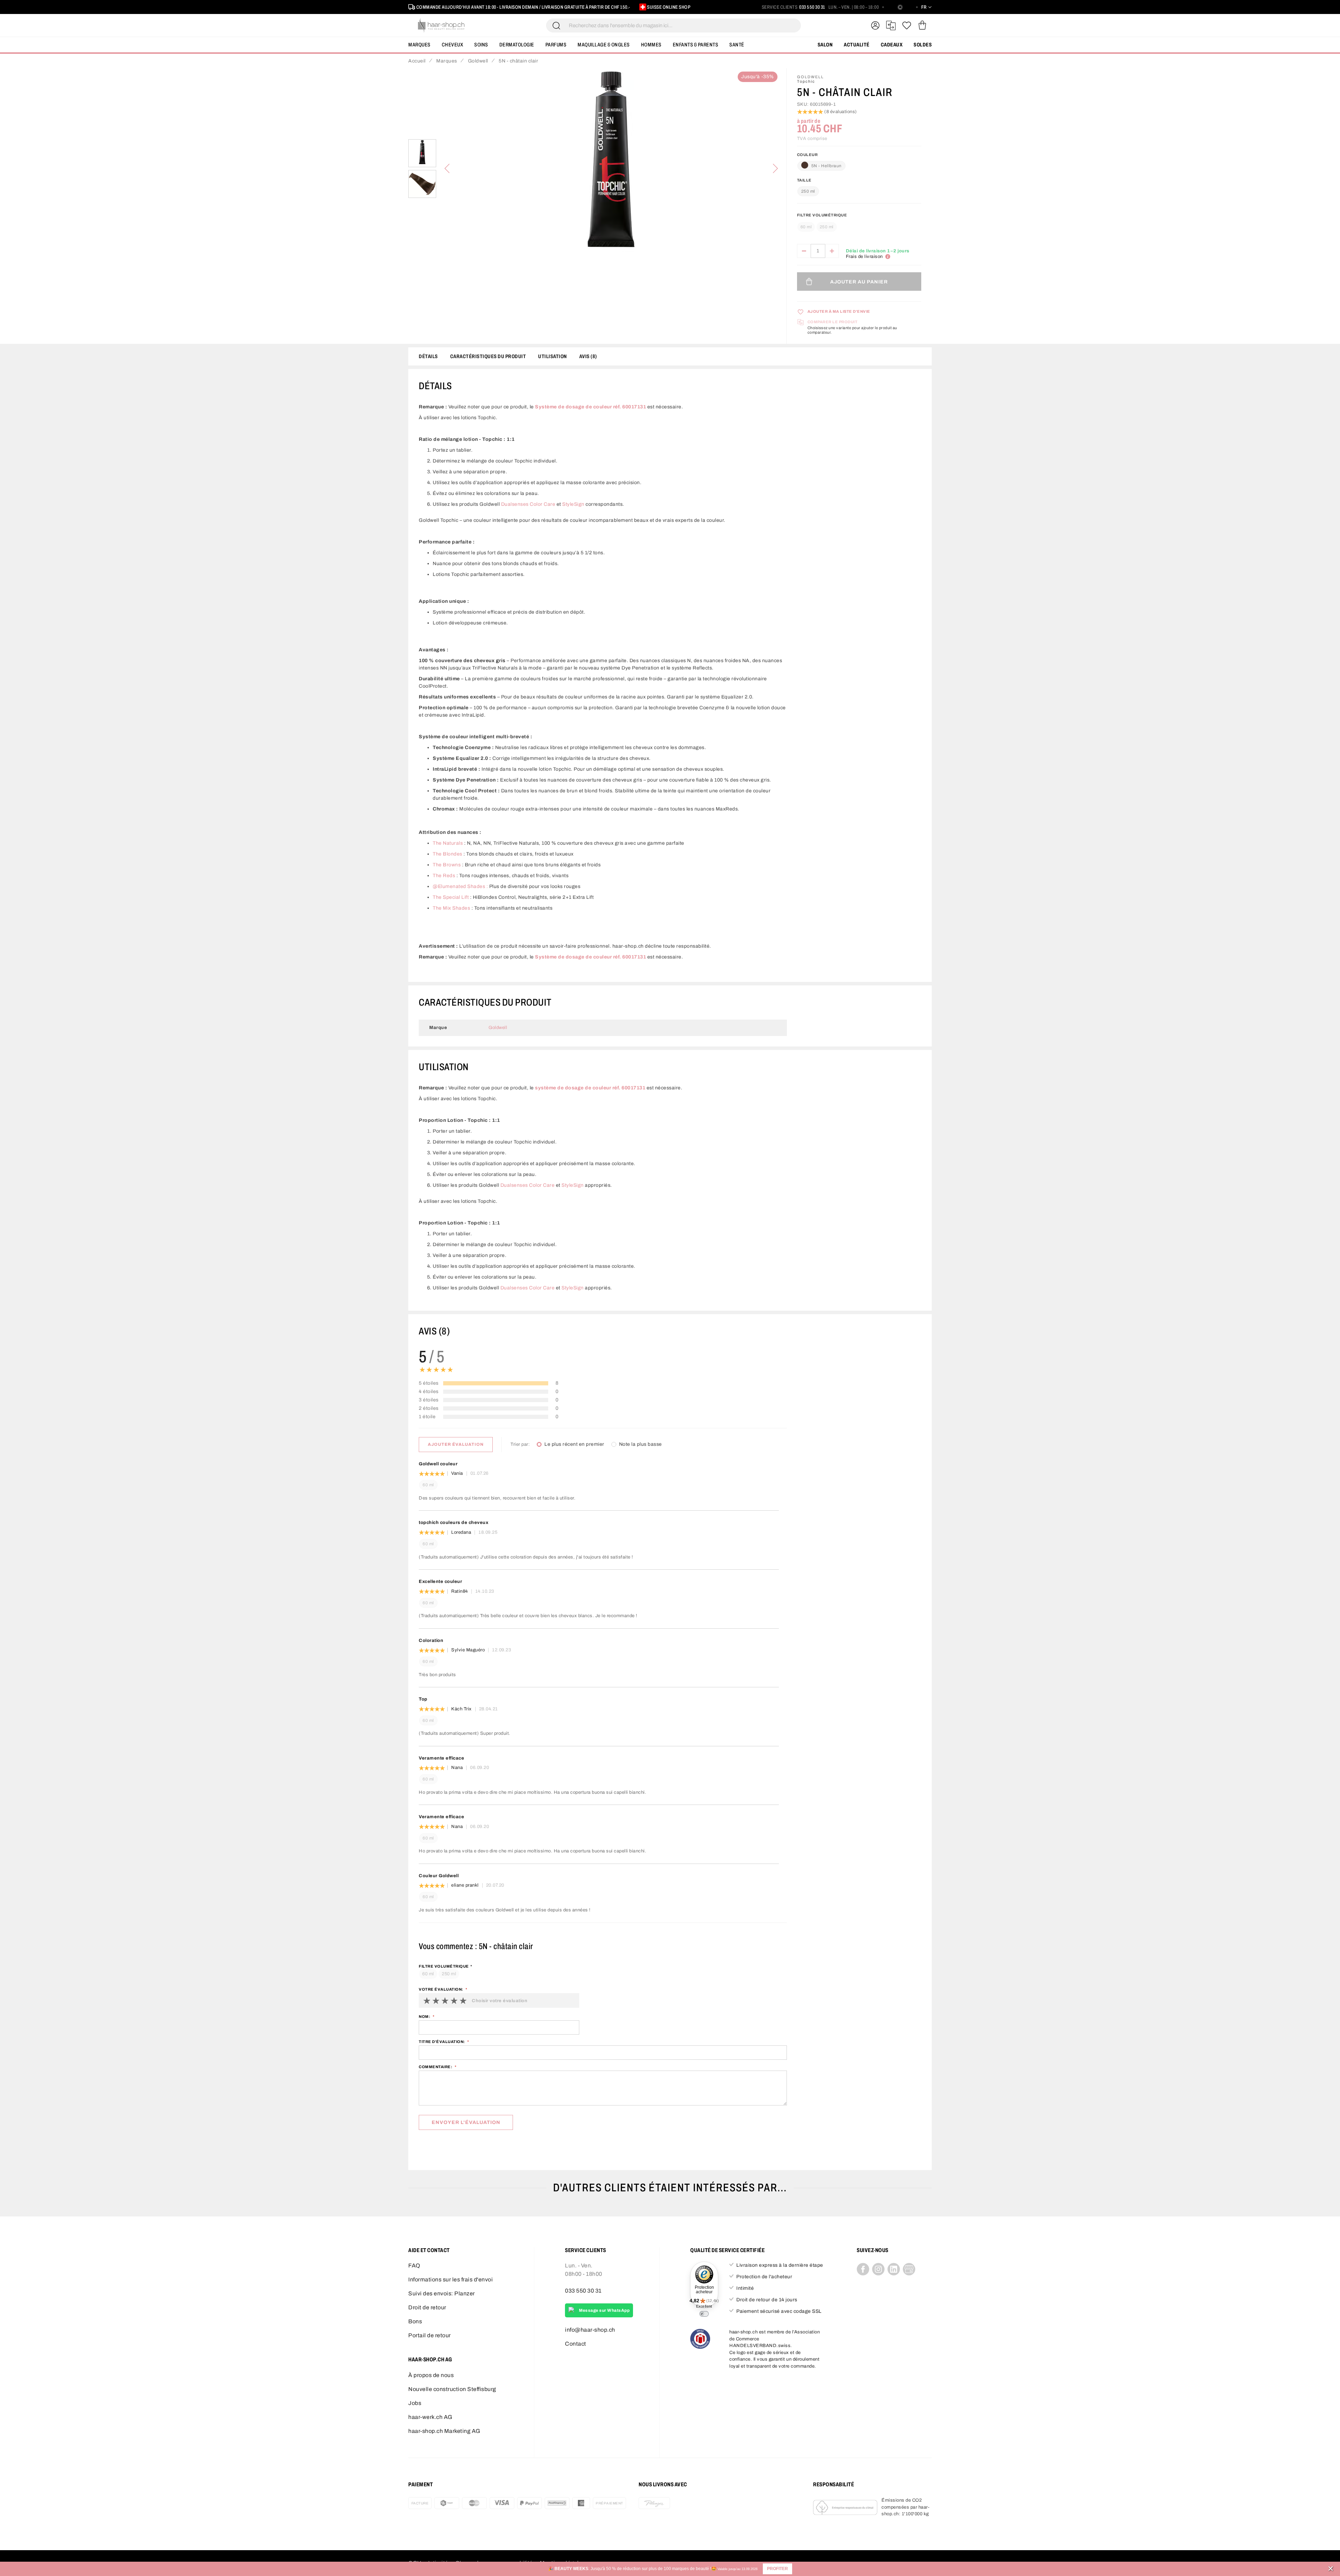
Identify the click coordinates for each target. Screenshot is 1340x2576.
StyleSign (573, 504)
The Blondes (448, 854)
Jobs (415, 2403)
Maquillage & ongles (604, 45)
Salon (825, 45)
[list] (611, 169)
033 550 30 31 (812, 7)
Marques (419, 45)
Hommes (651, 45)
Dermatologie (517, 45)
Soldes (923, 45)
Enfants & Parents (696, 45)
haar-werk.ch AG (430, 2417)
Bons (415, 2321)
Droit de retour (427, 2307)
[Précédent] (447, 169)
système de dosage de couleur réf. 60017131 (590, 1088)
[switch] (704, 2314)
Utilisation (553, 356)
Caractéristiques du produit (488, 356)
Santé (737, 45)
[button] (777, 2569)
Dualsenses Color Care (528, 504)
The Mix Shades (451, 908)
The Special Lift (451, 897)
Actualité (857, 45)
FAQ (414, 2266)
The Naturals (448, 843)
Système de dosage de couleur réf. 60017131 (590, 407)
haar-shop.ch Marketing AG (444, 2431)
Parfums (556, 45)
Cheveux (453, 45)
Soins (481, 45)
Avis (587, 356)
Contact (576, 2344)
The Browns (447, 865)
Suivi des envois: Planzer (442, 2293)
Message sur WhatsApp (604, 2310)
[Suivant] (775, 169)
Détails (428, 356)
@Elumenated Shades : (460, 886)
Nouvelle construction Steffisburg (452, 2389)
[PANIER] (922, 25)
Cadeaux (892, 45)
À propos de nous (431, 2375)
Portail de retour (430, 2335)
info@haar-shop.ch (590, 2330)
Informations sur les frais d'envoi (451, 2279)
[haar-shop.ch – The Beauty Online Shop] (441, 25)
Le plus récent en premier (574, 1444)
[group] (859, 224)
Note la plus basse (641, 1444)
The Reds (444, 876)
